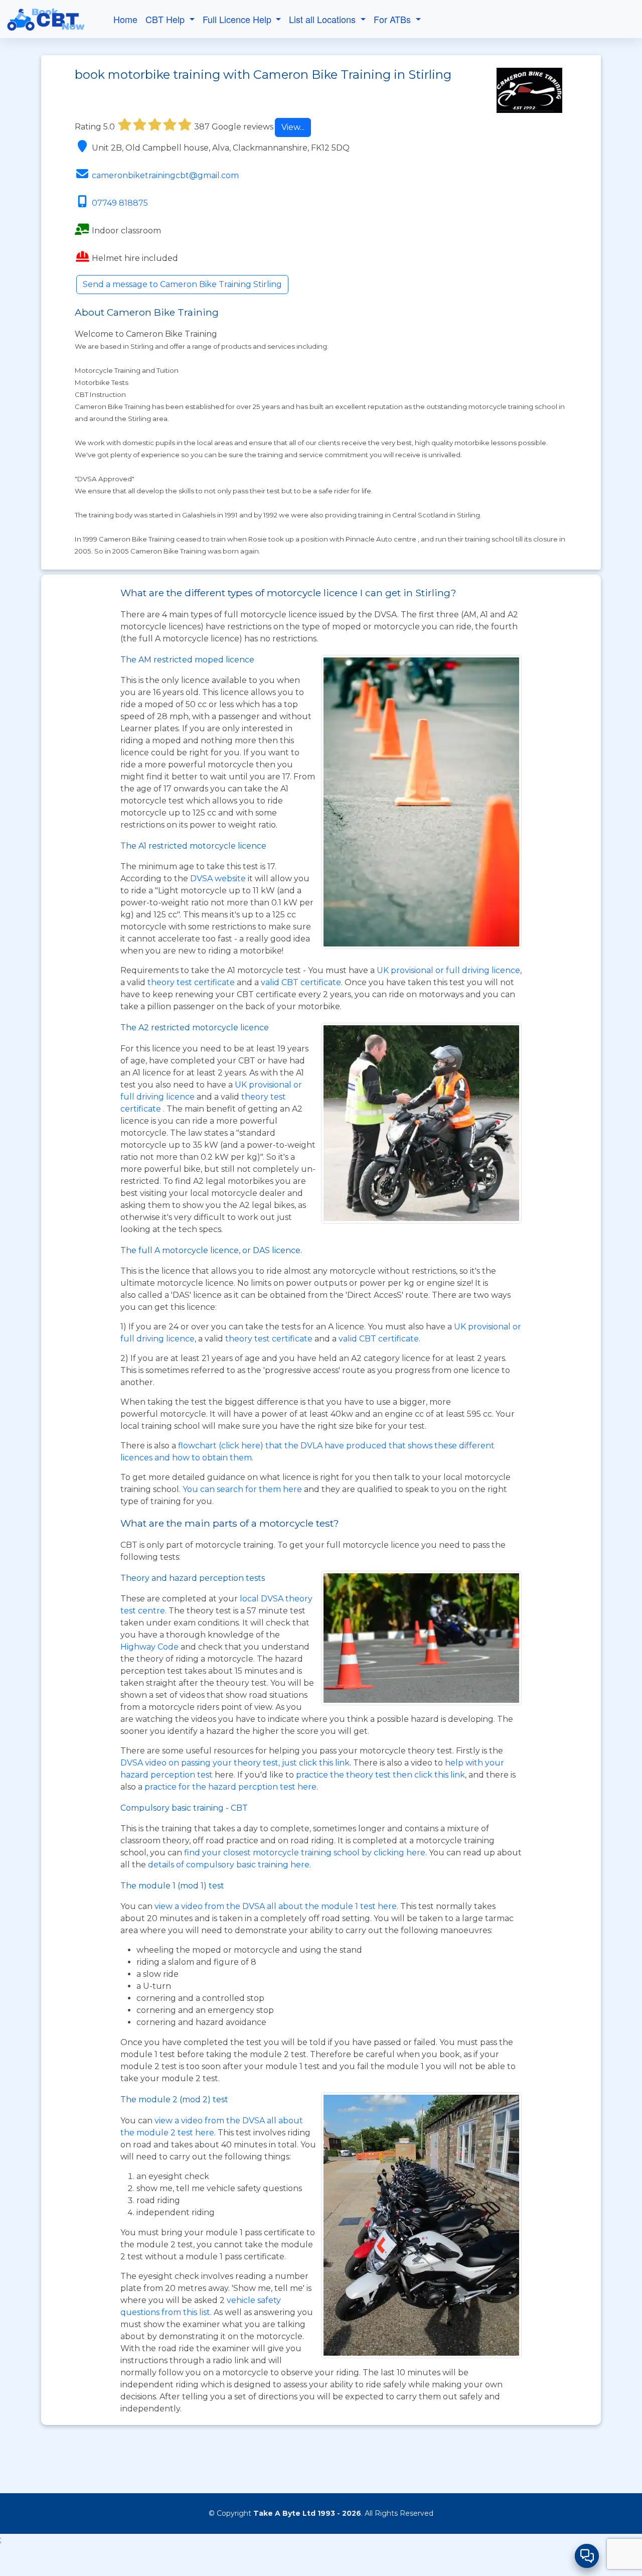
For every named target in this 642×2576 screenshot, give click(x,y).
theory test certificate (192, 982)
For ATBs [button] (393, 19)
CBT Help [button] (166, 19)
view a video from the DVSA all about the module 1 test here (276, 1906)
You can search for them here (243, 1489)
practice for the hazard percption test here (230, 1787)
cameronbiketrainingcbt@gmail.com (165, 175)
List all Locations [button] (324, 19)
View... (293, 127)
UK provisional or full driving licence (448, 970)
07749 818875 (120, 203)
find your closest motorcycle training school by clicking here (305, 1853)
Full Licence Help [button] (238, 19)
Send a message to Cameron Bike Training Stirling (182, 284)
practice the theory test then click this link (380, 1775)
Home (125, 19)
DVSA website (219, 878)
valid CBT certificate (301, 982)
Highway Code (149, 1647)
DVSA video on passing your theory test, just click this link (235, 1763)
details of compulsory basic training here (229, 1865)
